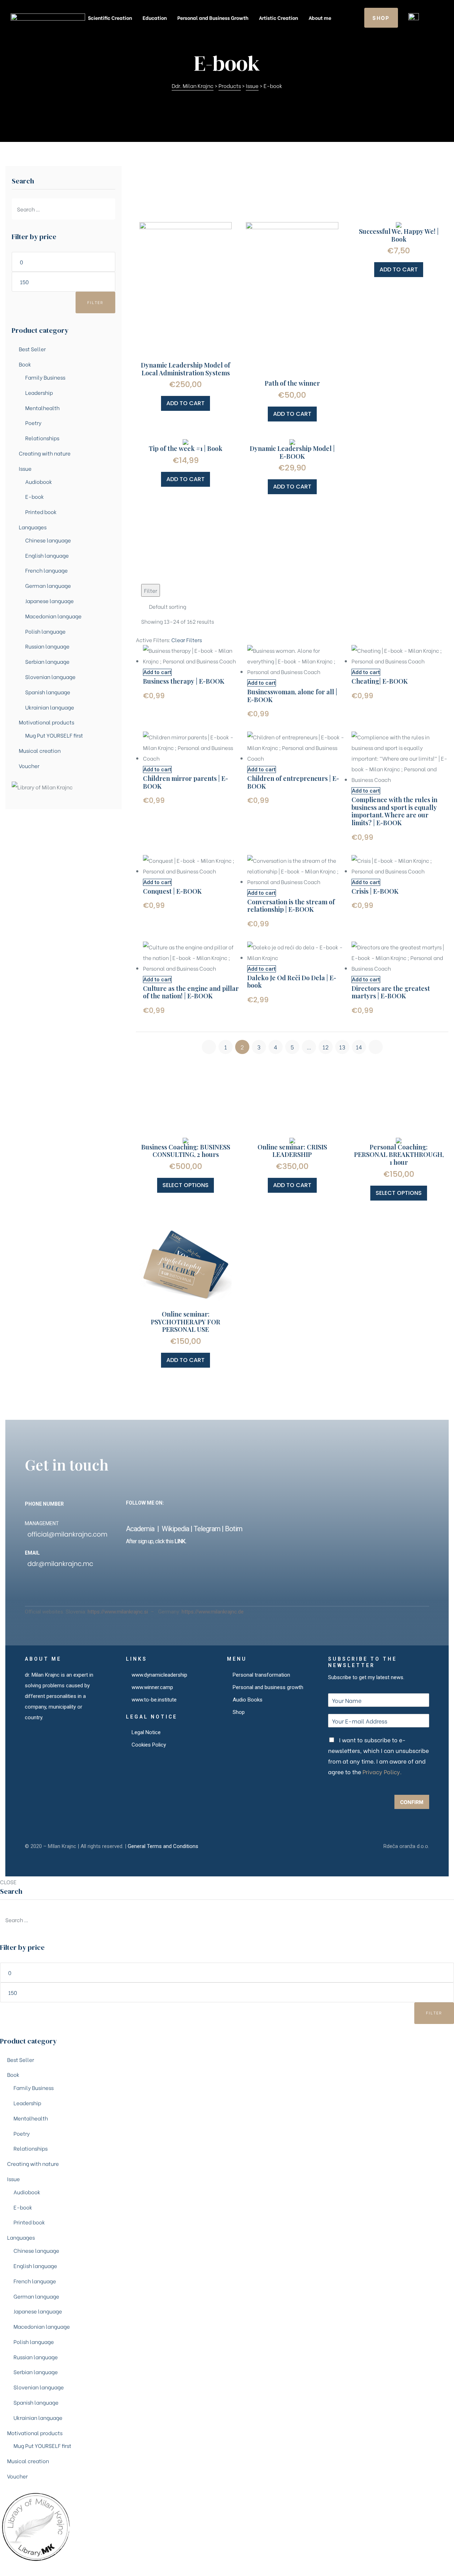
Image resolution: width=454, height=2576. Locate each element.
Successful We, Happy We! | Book (399, 235)
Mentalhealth (42, 408)
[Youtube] (219, 1515)
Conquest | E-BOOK (172, 891)
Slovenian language (50, 677)
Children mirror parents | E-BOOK (186, 782)
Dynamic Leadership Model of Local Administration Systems (186, 369)
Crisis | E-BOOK (375, 891)
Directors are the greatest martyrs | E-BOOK (391, 992)
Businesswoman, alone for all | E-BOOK (292, 696)
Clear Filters (187, 640)
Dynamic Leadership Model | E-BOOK (292, 452)
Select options (186, 1185)
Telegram (207, 1529)
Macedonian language (53, 616)
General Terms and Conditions (163, 1846)
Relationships (42, 438)
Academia (142, 1529)
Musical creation (40, 750)
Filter (96, 302)
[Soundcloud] (144, 1515)
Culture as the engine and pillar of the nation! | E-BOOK (191, 992)
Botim (234, 1529)
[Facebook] (129, 1515)
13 (342, 1047)
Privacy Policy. (382, 1772)
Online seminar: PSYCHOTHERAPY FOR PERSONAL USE (186, 1322)
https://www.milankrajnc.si (118, 1612)
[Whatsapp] (263, 1515)
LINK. (180, 1541)
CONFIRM (412, 1802)
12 (325, 1047)
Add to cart (186, 403)
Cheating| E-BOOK (380, 681)
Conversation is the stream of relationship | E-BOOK (291, 906)
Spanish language (48, 692)
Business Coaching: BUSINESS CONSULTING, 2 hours (186, 1151)
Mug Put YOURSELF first (54, 735)
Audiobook (39, 481)
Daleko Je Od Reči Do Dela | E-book (292, 982)
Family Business (45, 377)
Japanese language (49, 601)
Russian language (47, 646)
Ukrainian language (50, 707)
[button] (381, 18)
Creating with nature (45, 453)
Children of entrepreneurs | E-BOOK (293, 782)
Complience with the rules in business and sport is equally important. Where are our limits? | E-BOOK (394, 811)
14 (359, 1047)
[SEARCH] (108, 209)
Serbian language (47, 661)
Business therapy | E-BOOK (184, 681)
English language (47, 555)
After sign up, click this (150, 1541)
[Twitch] (248, 1515)
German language (48, 585)
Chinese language (48, 540)
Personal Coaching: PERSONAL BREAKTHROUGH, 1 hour (399, 1155)
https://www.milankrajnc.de (213, 1612)
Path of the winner (292, 383)
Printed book (41, 512)
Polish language (45, 631)
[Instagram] (189, 1515)
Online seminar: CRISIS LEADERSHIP (292, 1151)
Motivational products (46, 722)
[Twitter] (204, 1515)
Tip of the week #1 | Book (186, 448)
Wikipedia (175, 1529)
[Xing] (174, 1515)
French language (46, 570)
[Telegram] (234, 1515)
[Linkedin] (159, 1515)
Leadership (39, 392)
